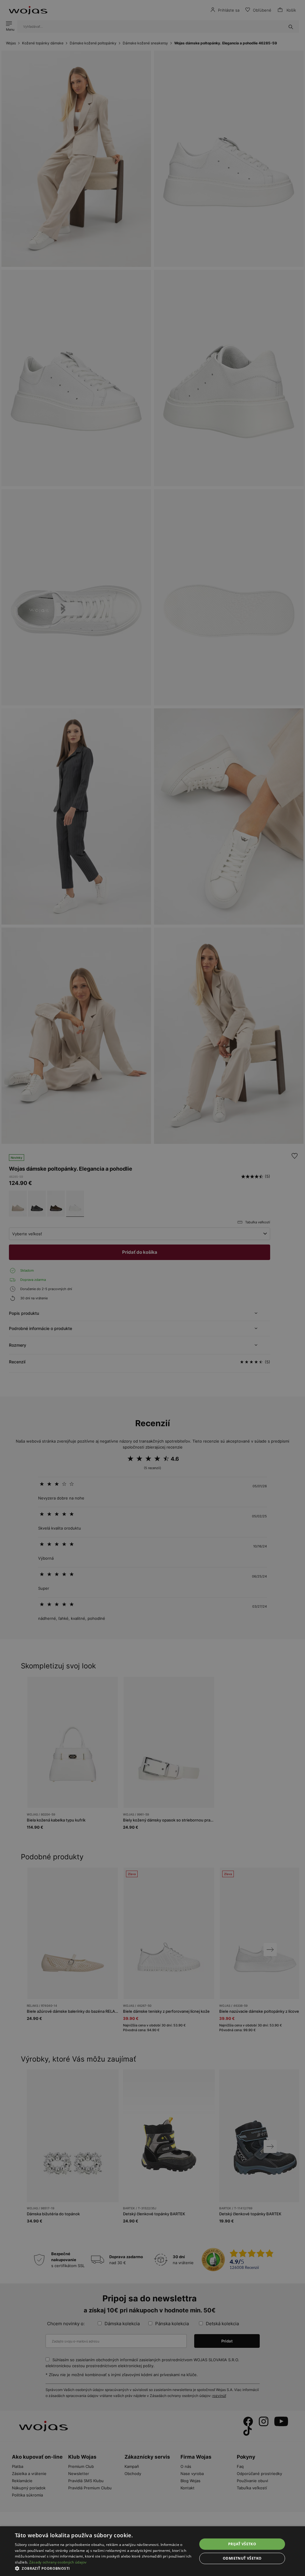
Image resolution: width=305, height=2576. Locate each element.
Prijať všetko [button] (242, 2544)
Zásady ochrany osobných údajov (58, 2562)
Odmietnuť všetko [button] (242, 2558)
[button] (103, 2568)
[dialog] (152, 1288)
